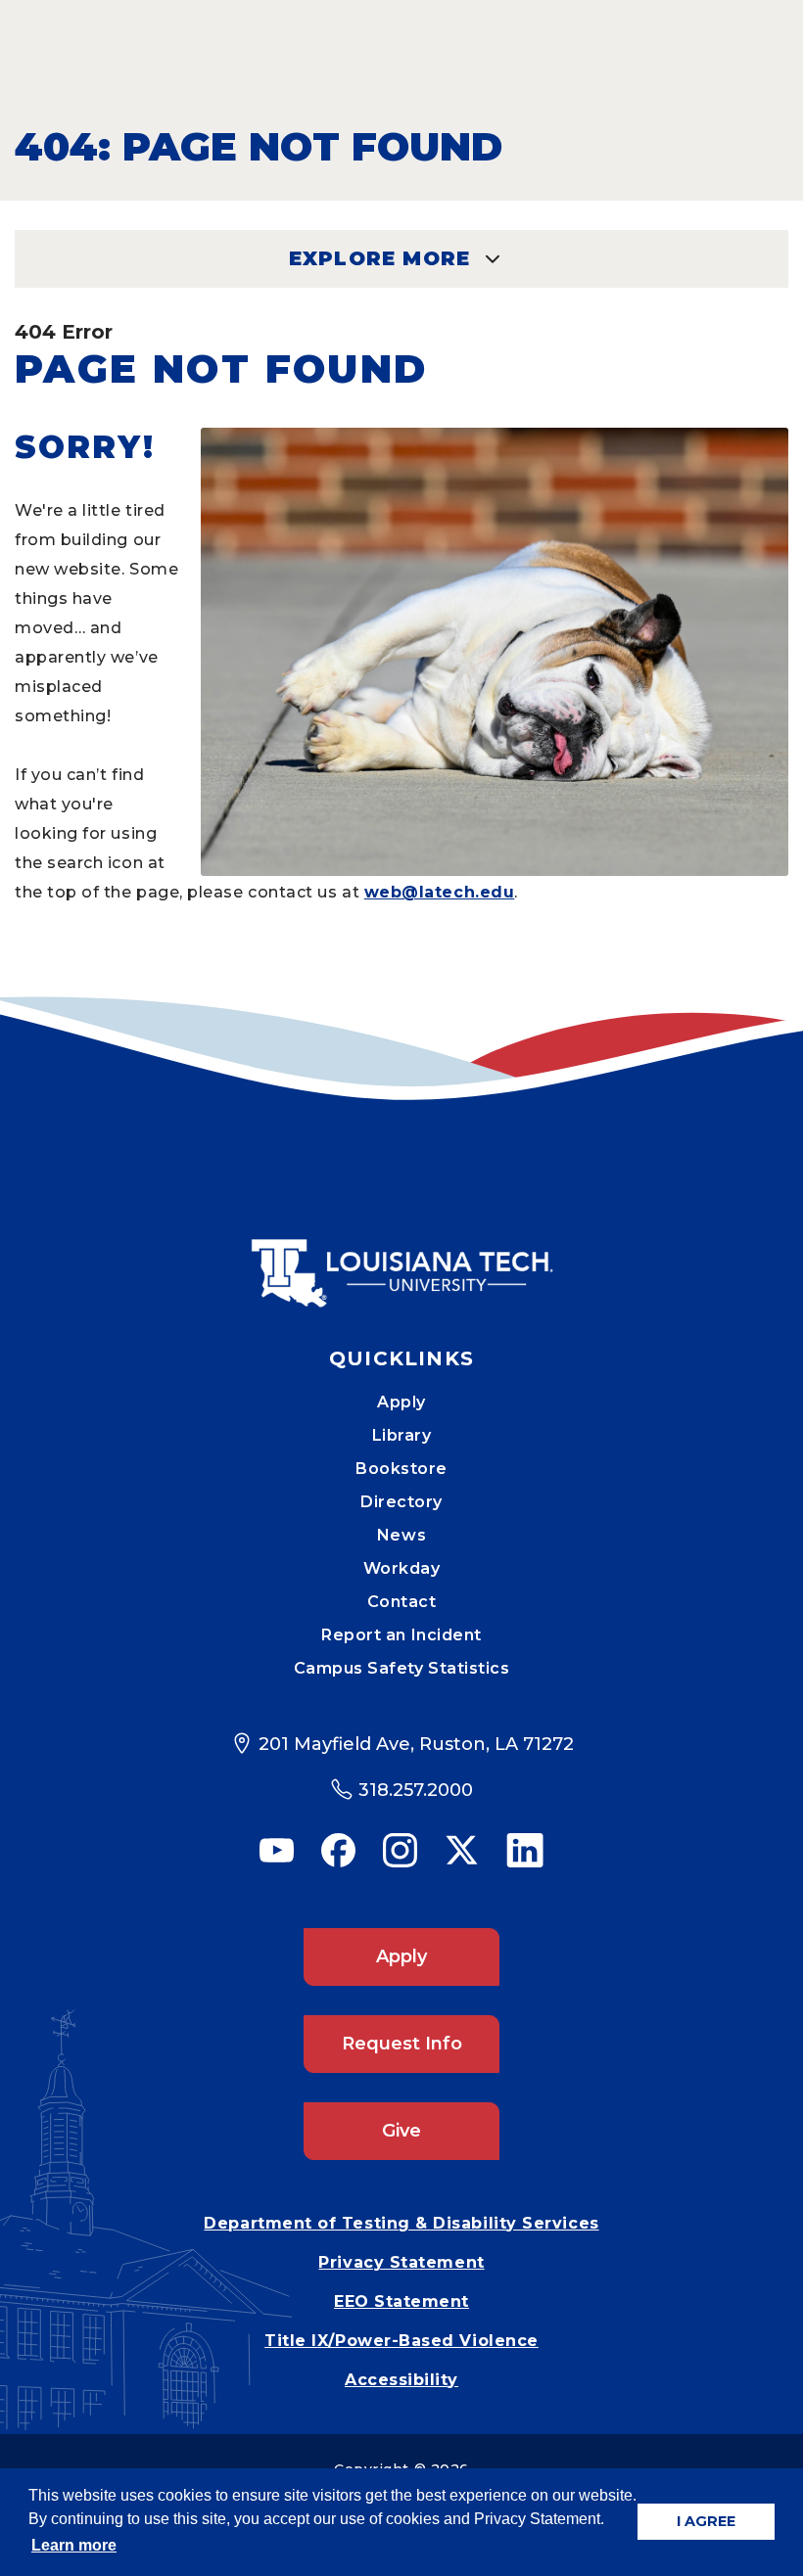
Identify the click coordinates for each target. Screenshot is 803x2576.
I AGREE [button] (706, 2521)
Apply (401, 1402)
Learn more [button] (74, 2545)
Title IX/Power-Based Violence (401, 2341)
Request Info (402, 2044)
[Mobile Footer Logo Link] (401, 1259)
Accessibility (401, 2380)
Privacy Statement (401, 2262)
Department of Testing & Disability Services (401, 2223)
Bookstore (401, 1469)
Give (401, 2131)
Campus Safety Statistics (402, 1668)
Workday (402, 1568)
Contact (402, 1602)
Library (402, 1435)
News (401, 1535)
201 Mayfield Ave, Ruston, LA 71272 (416, 1744)
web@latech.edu (440, 892)
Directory (401, 1502)
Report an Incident (401, 1635)
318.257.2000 (416, 1790)
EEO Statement (401, 2301)
